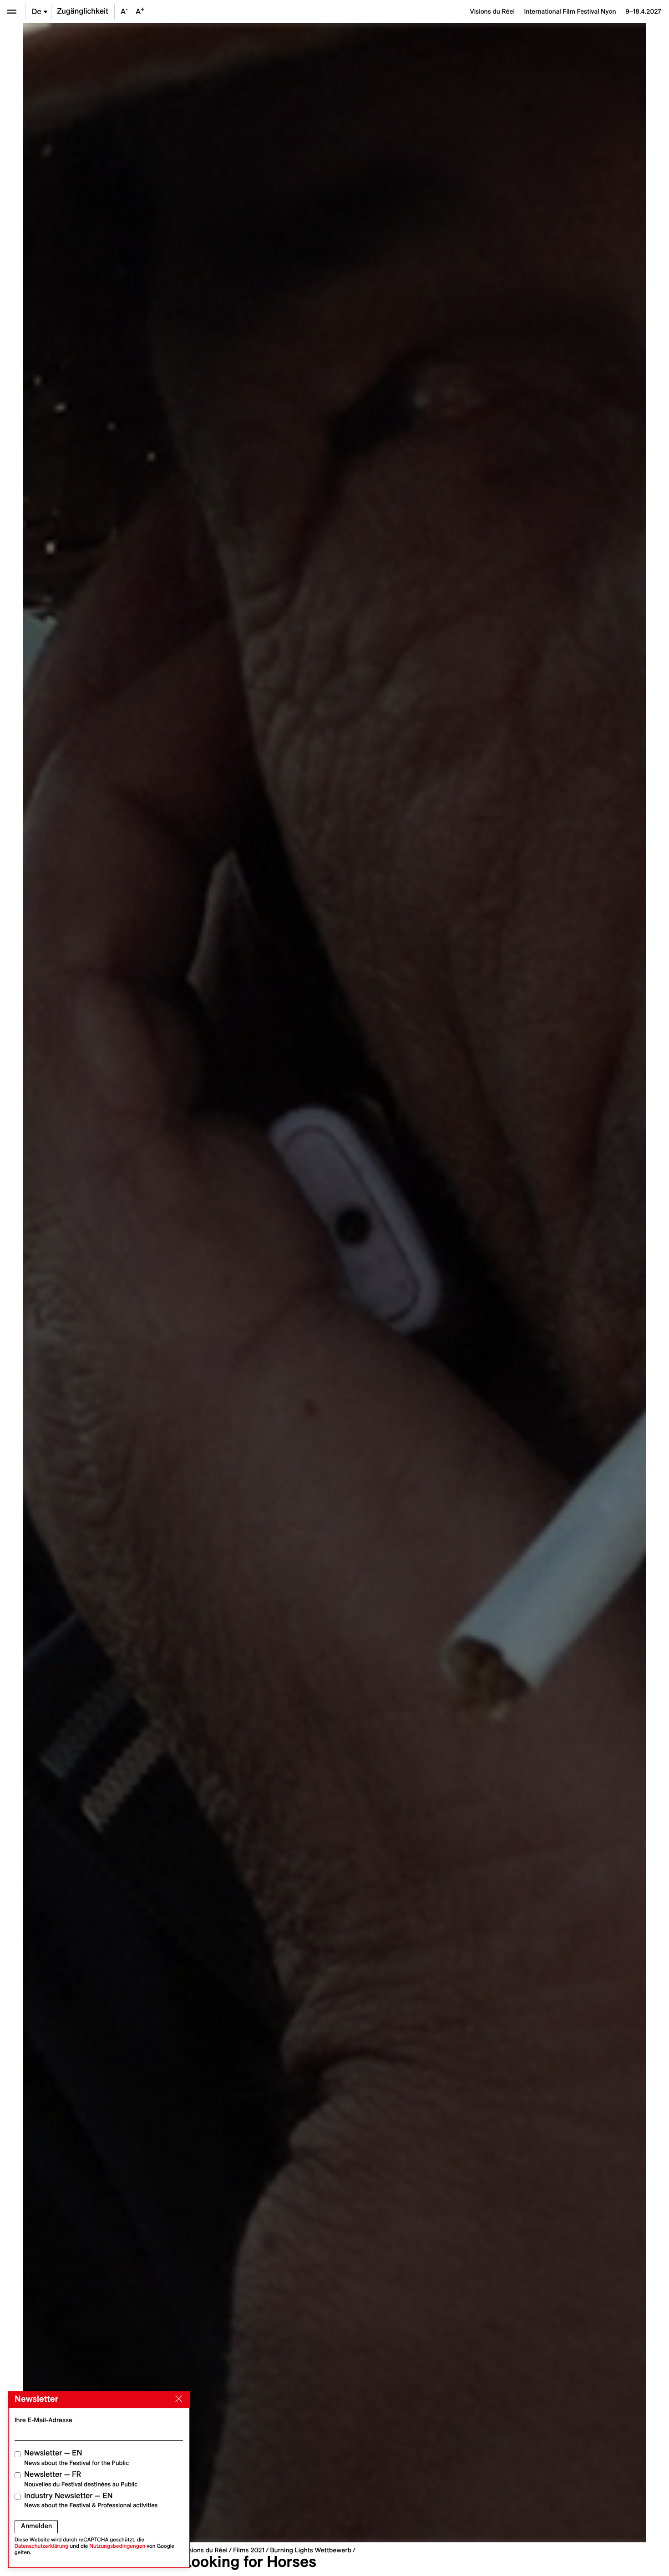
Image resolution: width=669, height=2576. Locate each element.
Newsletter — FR (81, 2479)
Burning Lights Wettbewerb (311, 2550)
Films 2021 (249, 2550)
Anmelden (36, 2526)
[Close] (177, 2399)
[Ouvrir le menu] (12, 12)
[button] (179, 1283)
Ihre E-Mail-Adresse (43, 2420)
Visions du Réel (205, 2550)
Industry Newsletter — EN (91, 2500)
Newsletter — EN (76, 2457)
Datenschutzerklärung (42, 2546)
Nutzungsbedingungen (117, 2546)
